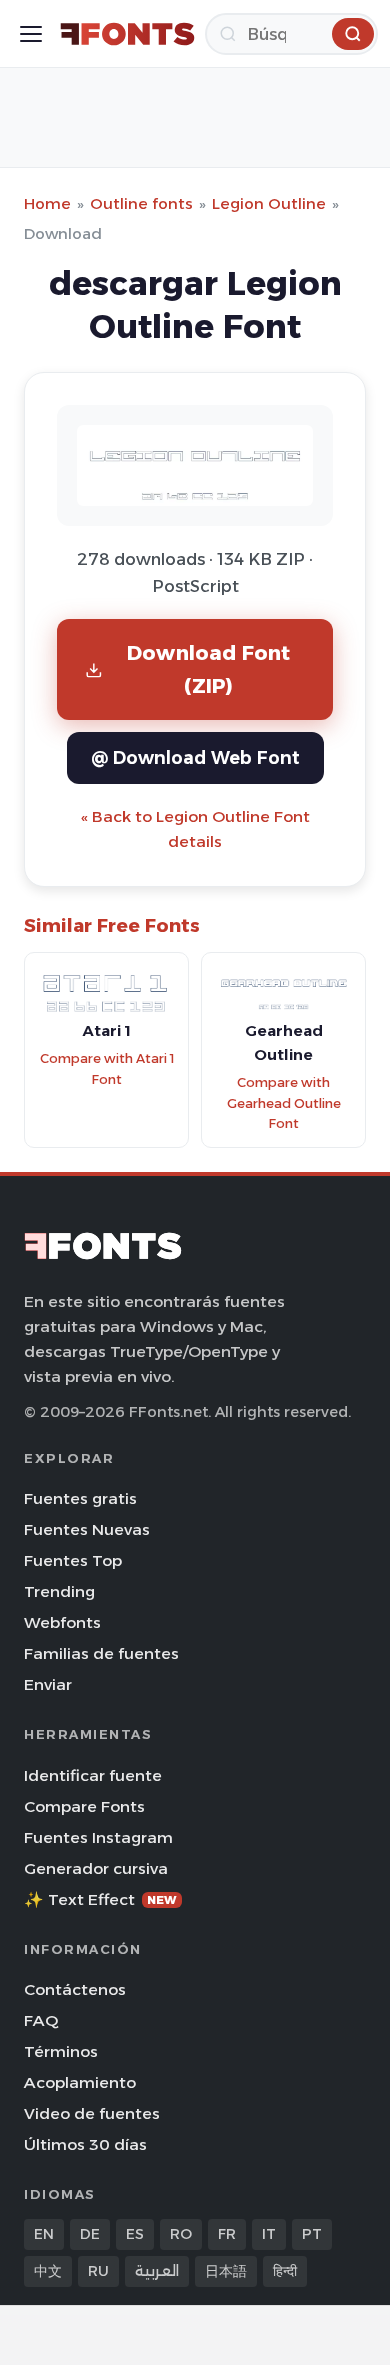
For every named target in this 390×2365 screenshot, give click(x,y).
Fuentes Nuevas (87, 1529)
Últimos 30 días (85, 2144)
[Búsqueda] (353, 34)
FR (227, 2234)
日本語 (226, 2271)
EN (44, 2234)
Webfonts (62, 1622)
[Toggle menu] (31, 34)
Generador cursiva (96, 1868)
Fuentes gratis (80, 1498)
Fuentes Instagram (98, 1837)
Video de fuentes (92, 2113)
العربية (157, 2271)
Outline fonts (141, 203)
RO (181, 2234)
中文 (48, 2271)
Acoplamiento (80, 2082)
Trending (59, 1591)
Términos (61, 2051)
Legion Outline (269, 203)
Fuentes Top (73, 1560)
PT (312, 2234)
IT (269, 2234)
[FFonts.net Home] (127, 34)
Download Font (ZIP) (209, 668)
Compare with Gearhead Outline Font (284, 1103)
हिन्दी (285, 2271)
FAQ (41, 2020)
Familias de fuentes (101, 1653)
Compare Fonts (84, 1806)
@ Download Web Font (195, 757)
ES (135, 2234)
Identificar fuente (93, 1775)
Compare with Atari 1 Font (107, 1069)
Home (47, 203)
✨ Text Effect (100, 1899)
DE (90, 2234)
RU (98, 2271)
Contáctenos (75, 1989)
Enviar (48, 1684)
